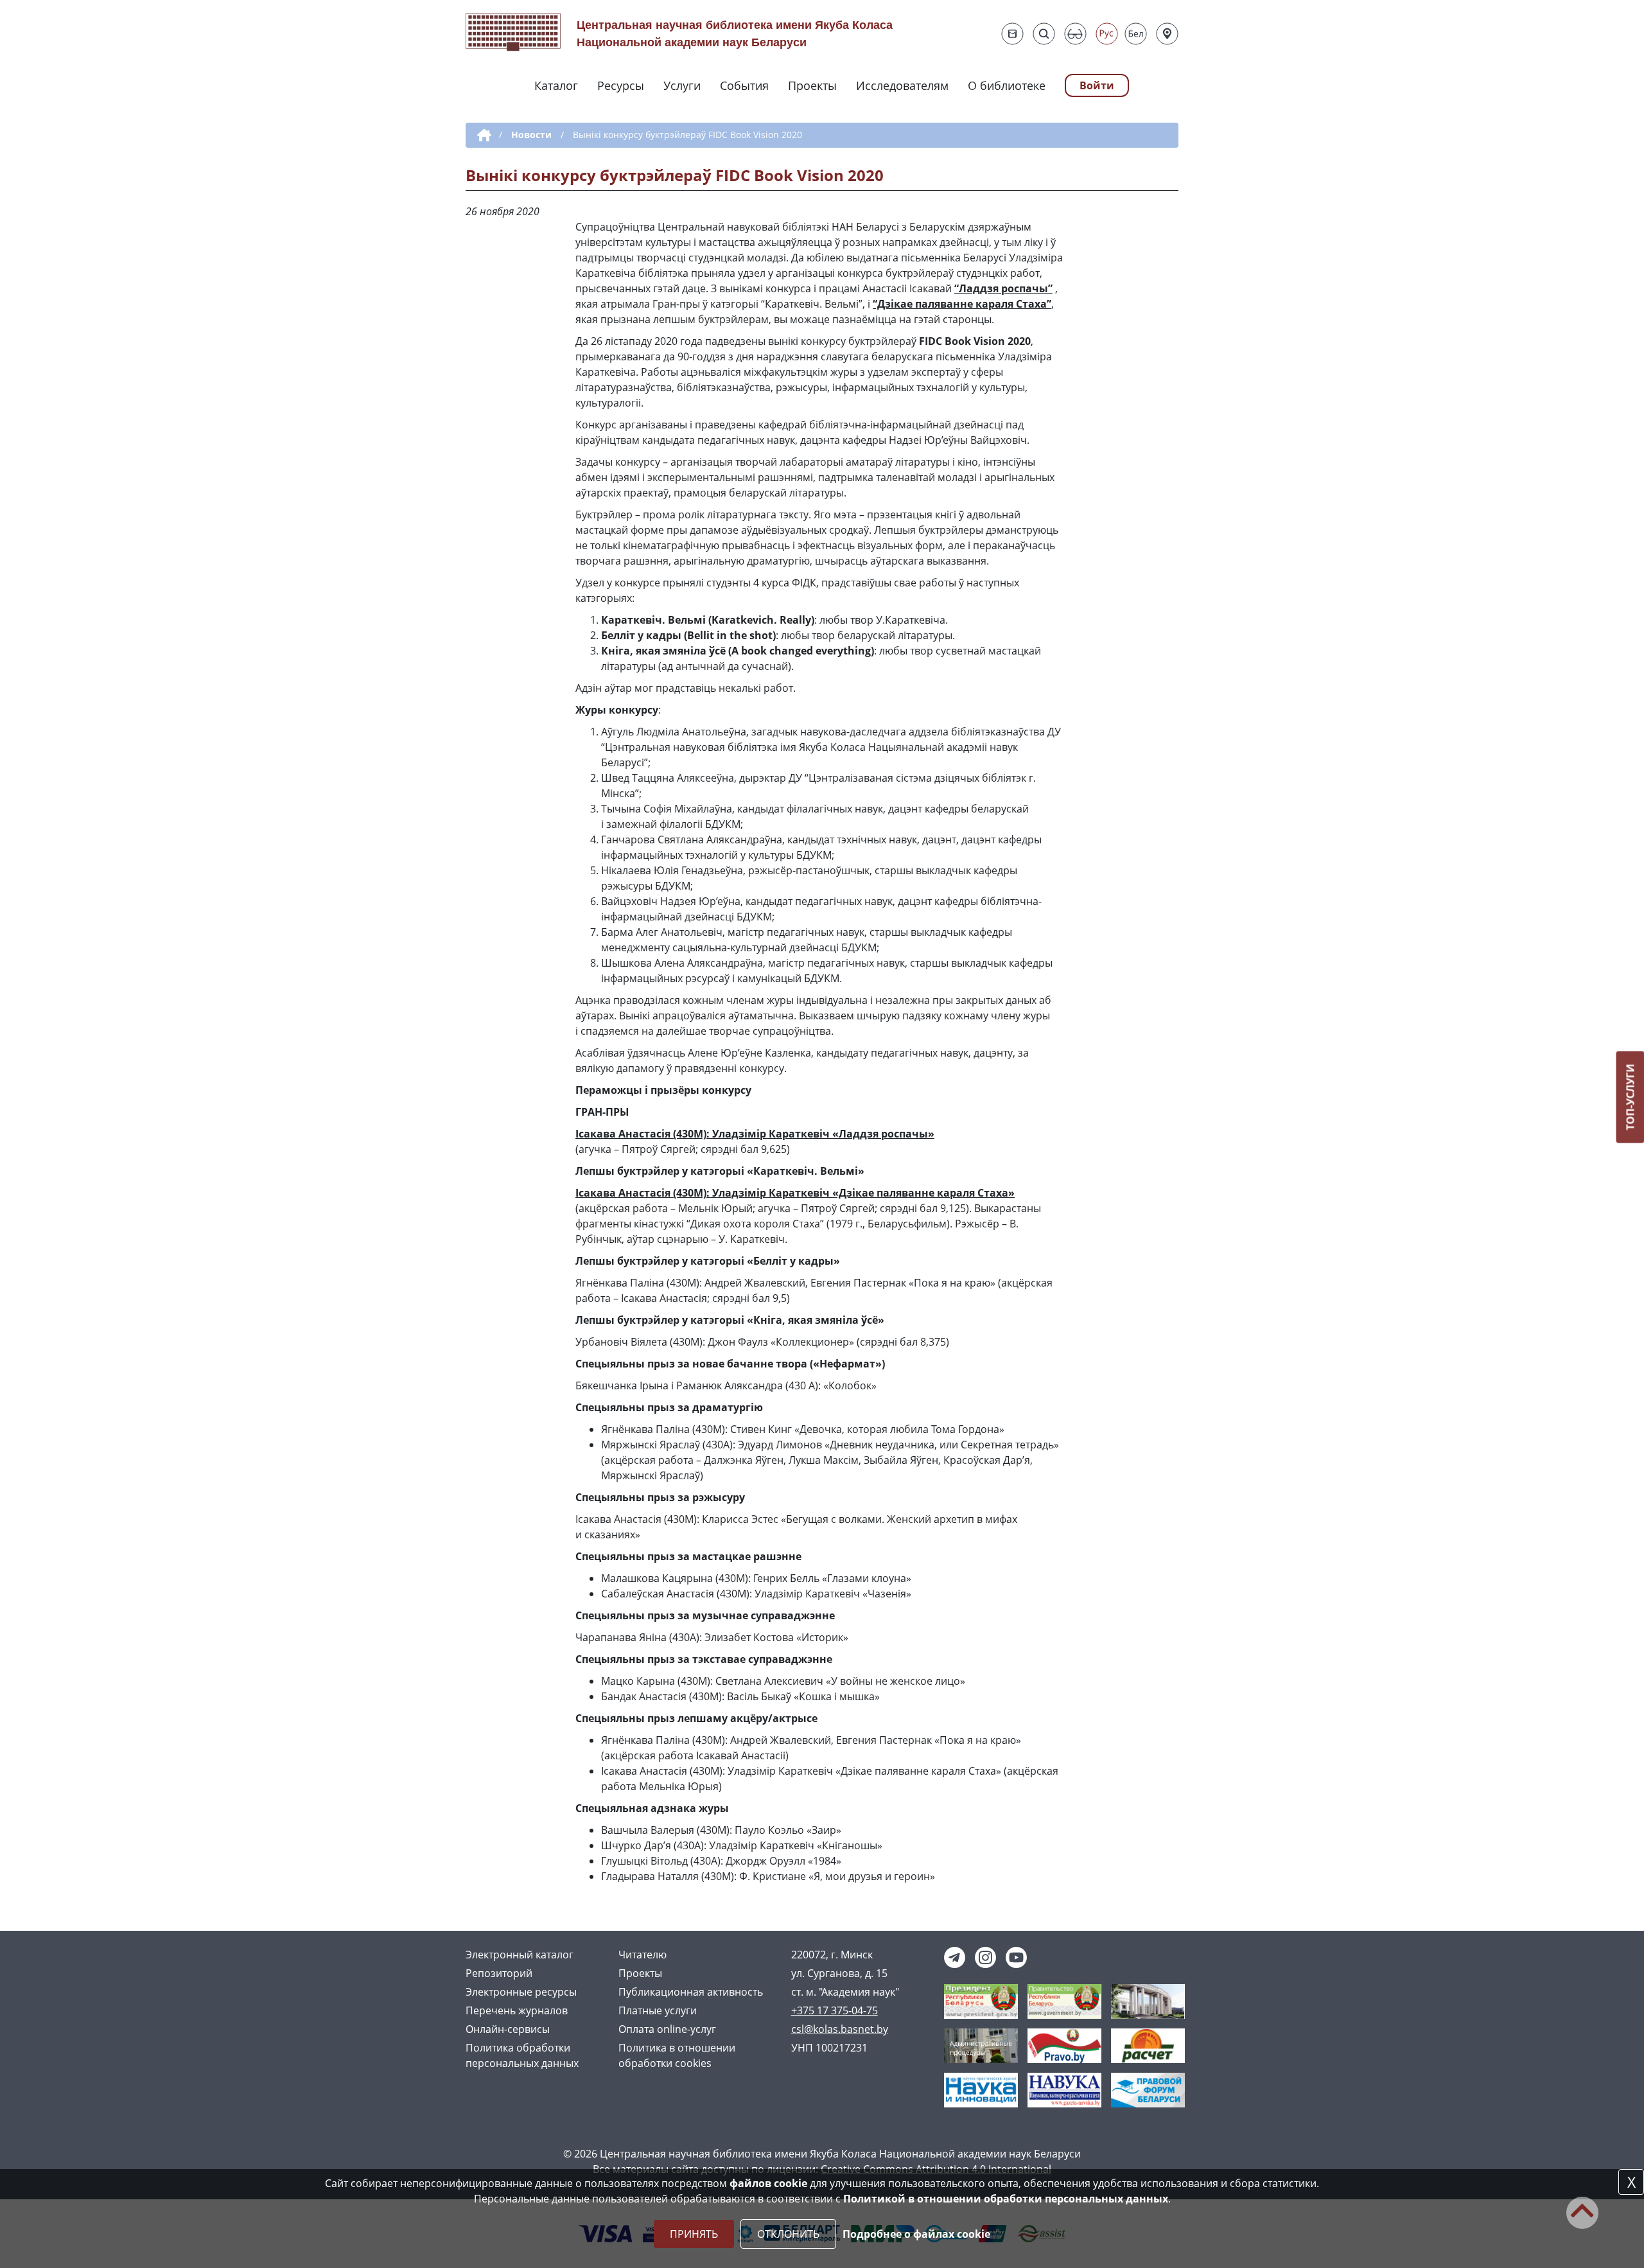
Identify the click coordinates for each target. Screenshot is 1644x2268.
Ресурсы (621, 85)
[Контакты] (1167, 34)
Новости (531, 135)
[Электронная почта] (1012, 34)
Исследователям (902, 85)
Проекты (812, 85)
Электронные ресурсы (521, 1992)
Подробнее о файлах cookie (916, 2234)
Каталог (556, 85)
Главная (482, 136)
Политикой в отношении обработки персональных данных (1006, 2199)
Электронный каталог (520, 1955)
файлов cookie (768, 2183)
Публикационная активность (691, 1992)
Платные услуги (658, 2010)
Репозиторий (499, 1973)
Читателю (643, 1955)
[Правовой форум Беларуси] (1148, 2089)
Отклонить (788, 2234)
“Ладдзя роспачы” (1003, 288)
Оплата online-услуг (667, 2029)
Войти (1097, 85)
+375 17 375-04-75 (835, 2010)
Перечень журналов (517, 2010)
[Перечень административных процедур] (981, 2044)
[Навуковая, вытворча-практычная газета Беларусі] (1064, 2089)
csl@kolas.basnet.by (840, 2029)
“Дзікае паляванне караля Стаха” (962, 304)
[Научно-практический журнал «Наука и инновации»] (981, 2089)
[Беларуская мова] (1136, 34)
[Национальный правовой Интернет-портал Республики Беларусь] (1064, 2044)
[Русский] (1107, 34)
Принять (694, 2234)
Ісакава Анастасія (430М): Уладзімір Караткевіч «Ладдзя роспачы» (755, 1134)
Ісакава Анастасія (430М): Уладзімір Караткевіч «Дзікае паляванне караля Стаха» (795, 1193)
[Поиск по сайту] (1044, 34)
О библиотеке (1007, 85)
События (744, 85)
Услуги (682, 85)
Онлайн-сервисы (508, 2029)
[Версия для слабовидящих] (1075, 34)
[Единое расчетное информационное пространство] (1148, 2044)
